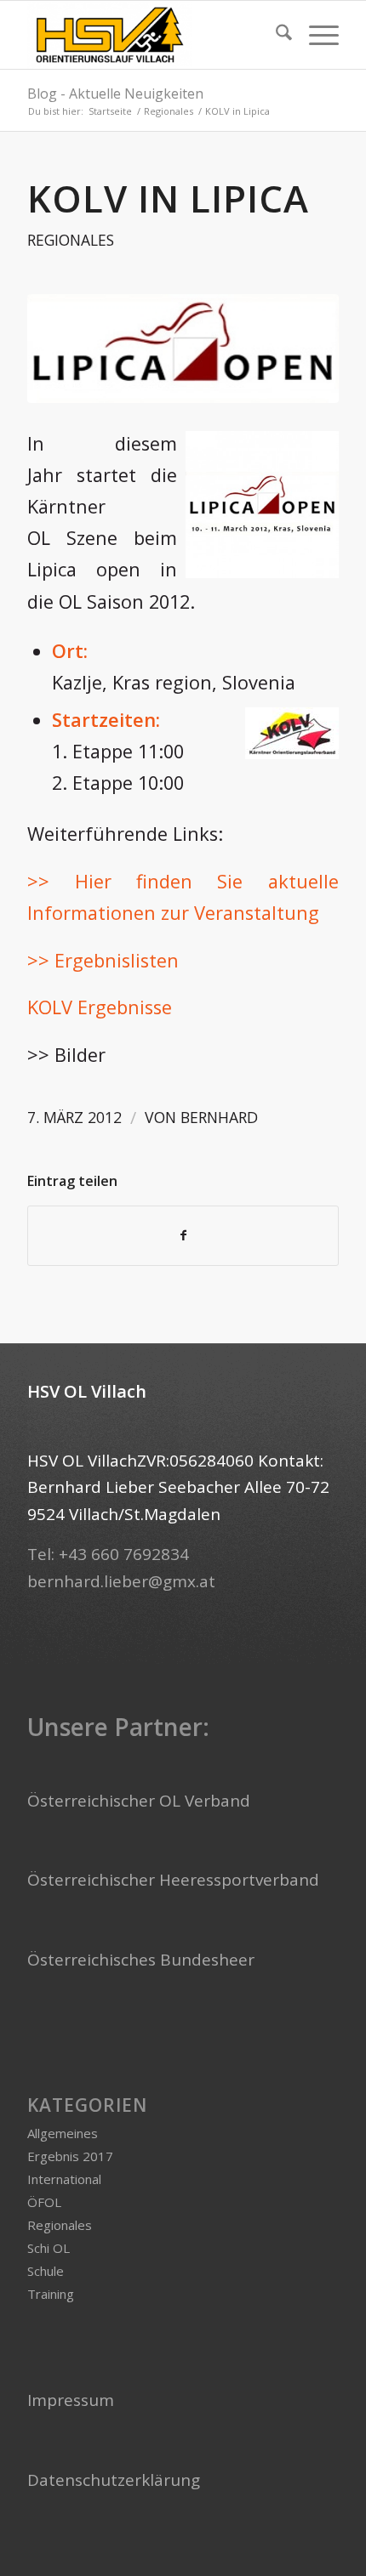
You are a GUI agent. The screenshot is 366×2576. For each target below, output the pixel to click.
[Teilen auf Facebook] (183, 1235)
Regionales (71, 240)
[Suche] (275, 35)
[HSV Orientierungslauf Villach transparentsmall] (152, 35)
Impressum (71, 2400)
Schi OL (49, 2248)
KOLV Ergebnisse (100, 1007)
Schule (46, 2271)
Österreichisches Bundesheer (141, 1960)
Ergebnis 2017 (70, 2156)
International (64, 2179)
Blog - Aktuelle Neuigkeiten (115, 94)
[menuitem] (275, 35)
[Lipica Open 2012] (183, 349)
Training (51, 2294)
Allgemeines (63, 2133)
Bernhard (219, 1117)
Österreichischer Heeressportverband (173, 1880)
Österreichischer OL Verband (139, 1801)
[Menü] (315, 35)
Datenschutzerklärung (114, 2480)
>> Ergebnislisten (103, 960)
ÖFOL (44, 2202)
